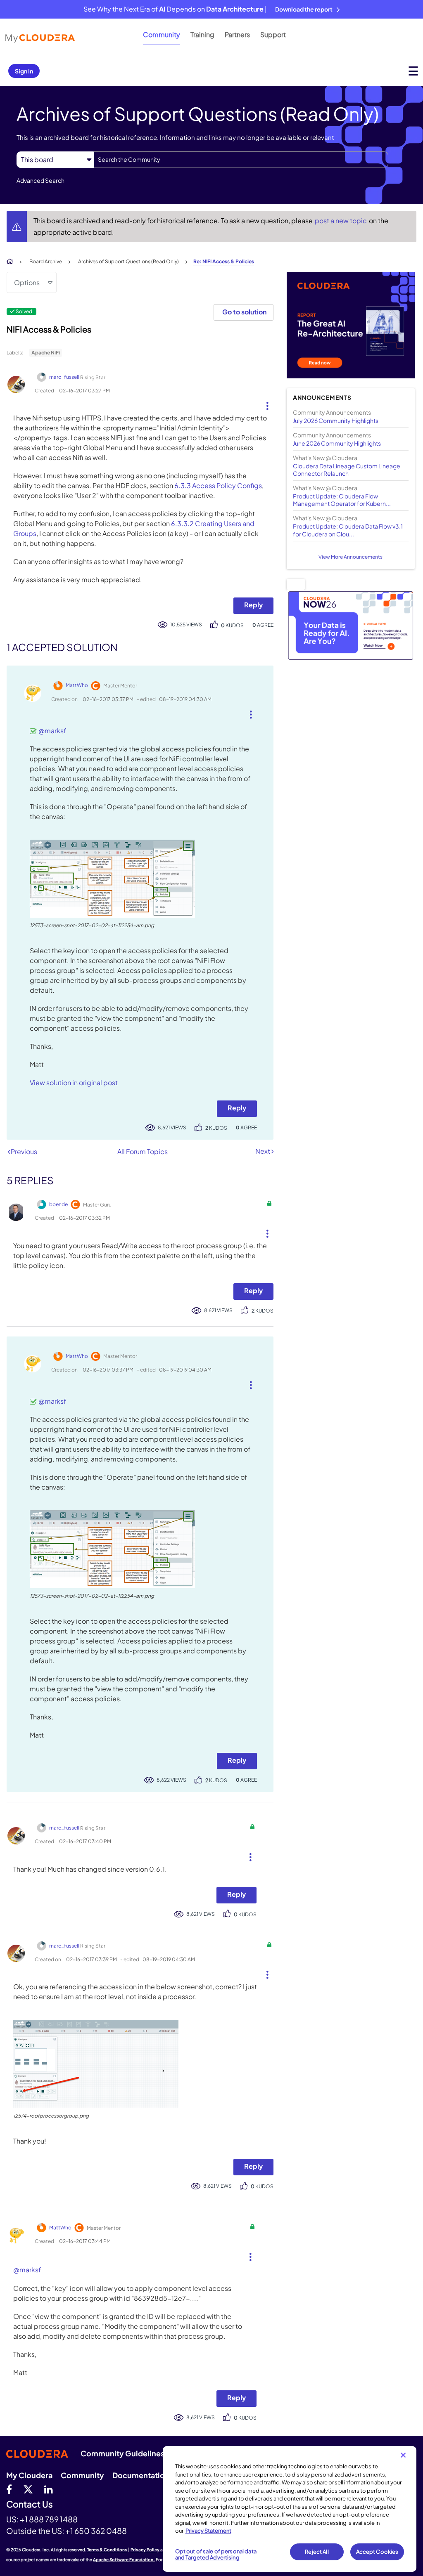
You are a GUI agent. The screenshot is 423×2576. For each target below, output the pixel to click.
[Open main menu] (413, 71)
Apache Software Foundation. (124, 2559)
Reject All (317, 2552)
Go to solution (244, 312)
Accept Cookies (377, 2552)
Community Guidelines (122, 2453)
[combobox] (241, 160)
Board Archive (46, 261)
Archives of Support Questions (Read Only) (128, 261)
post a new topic (341, 221)
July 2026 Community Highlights (336, 420)
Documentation (141, 2475)
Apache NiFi (46, 353)
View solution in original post (74, 1083)
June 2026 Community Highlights (337, 443)
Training (202, 34)
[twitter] (28, 2489)
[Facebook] (9, 2489)
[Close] (403, 2455)
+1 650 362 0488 (96, 2531)
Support (273, 34)
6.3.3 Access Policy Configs (218, 485)
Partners (237, 34)
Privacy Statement (208, 2531)
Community (162, 34)
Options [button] (27, 282)
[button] (264, 404)
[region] (290, 2509)
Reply (253, 605)
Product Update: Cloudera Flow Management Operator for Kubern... (342, 500)
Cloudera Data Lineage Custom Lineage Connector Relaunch (347, 470)
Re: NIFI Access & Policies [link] (224, 261)
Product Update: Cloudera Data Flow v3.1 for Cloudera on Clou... (348, 530)
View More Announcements (351, 557)
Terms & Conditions (107, 2550)
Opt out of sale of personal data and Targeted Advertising (216, 2555)
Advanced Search (40, 180)
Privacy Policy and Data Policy (161, 2550)
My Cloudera (29, 2475)
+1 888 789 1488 (49, 2519)
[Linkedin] (49, 2489)
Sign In (24, 71)
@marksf (52, 731)
